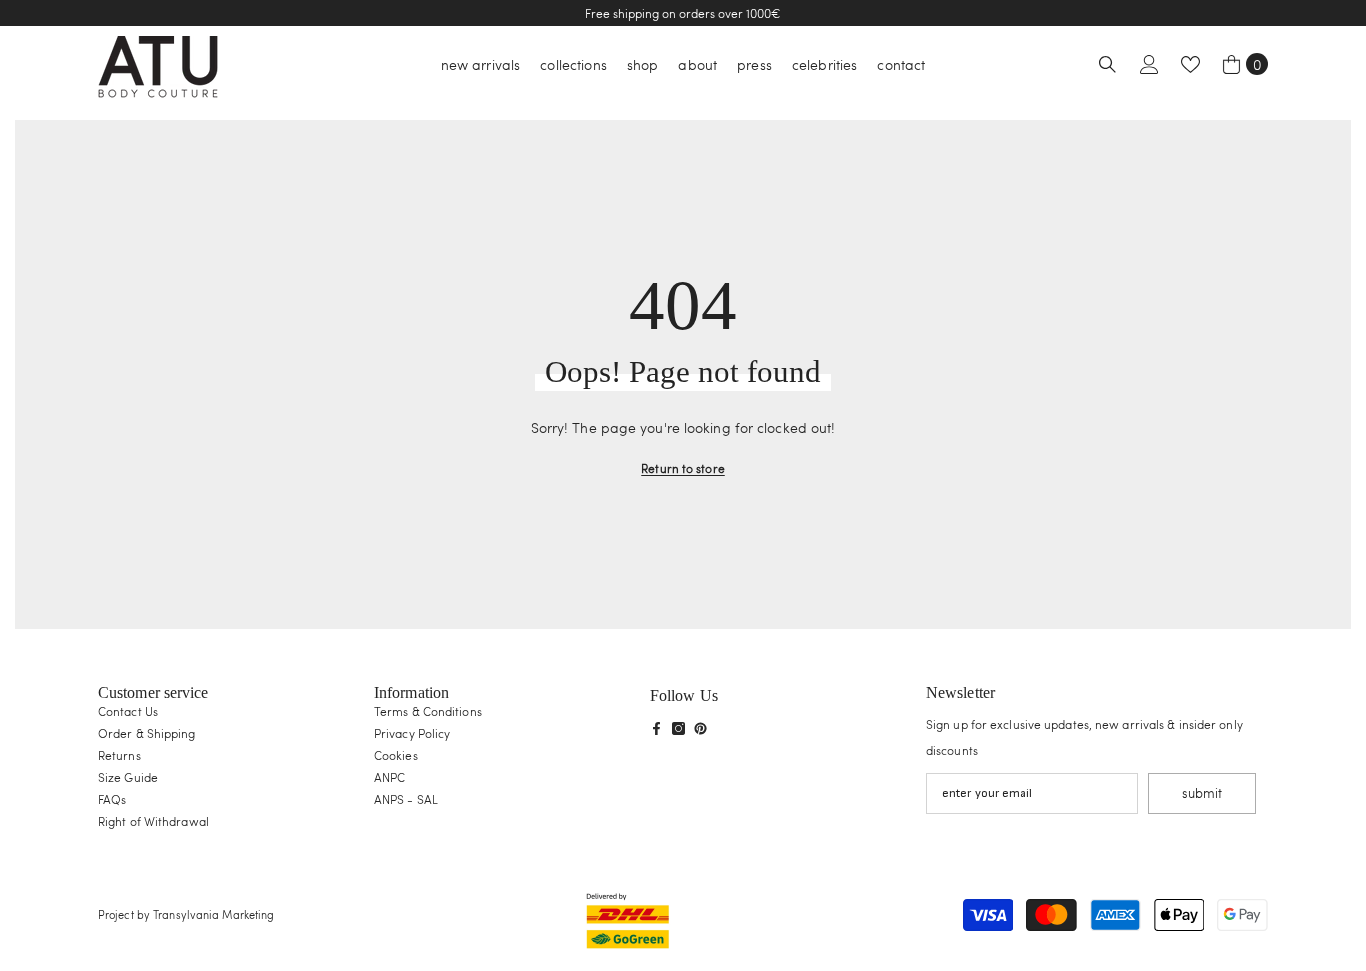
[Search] (1107, 64)
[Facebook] (656, 728)
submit (1202, 793)
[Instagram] (678, 728)
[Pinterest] (700, 728)
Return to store (683, 468)
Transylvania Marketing (213, 914)
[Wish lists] (1190, 64)
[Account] (1149, 64)
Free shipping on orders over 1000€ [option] (683, 13)
